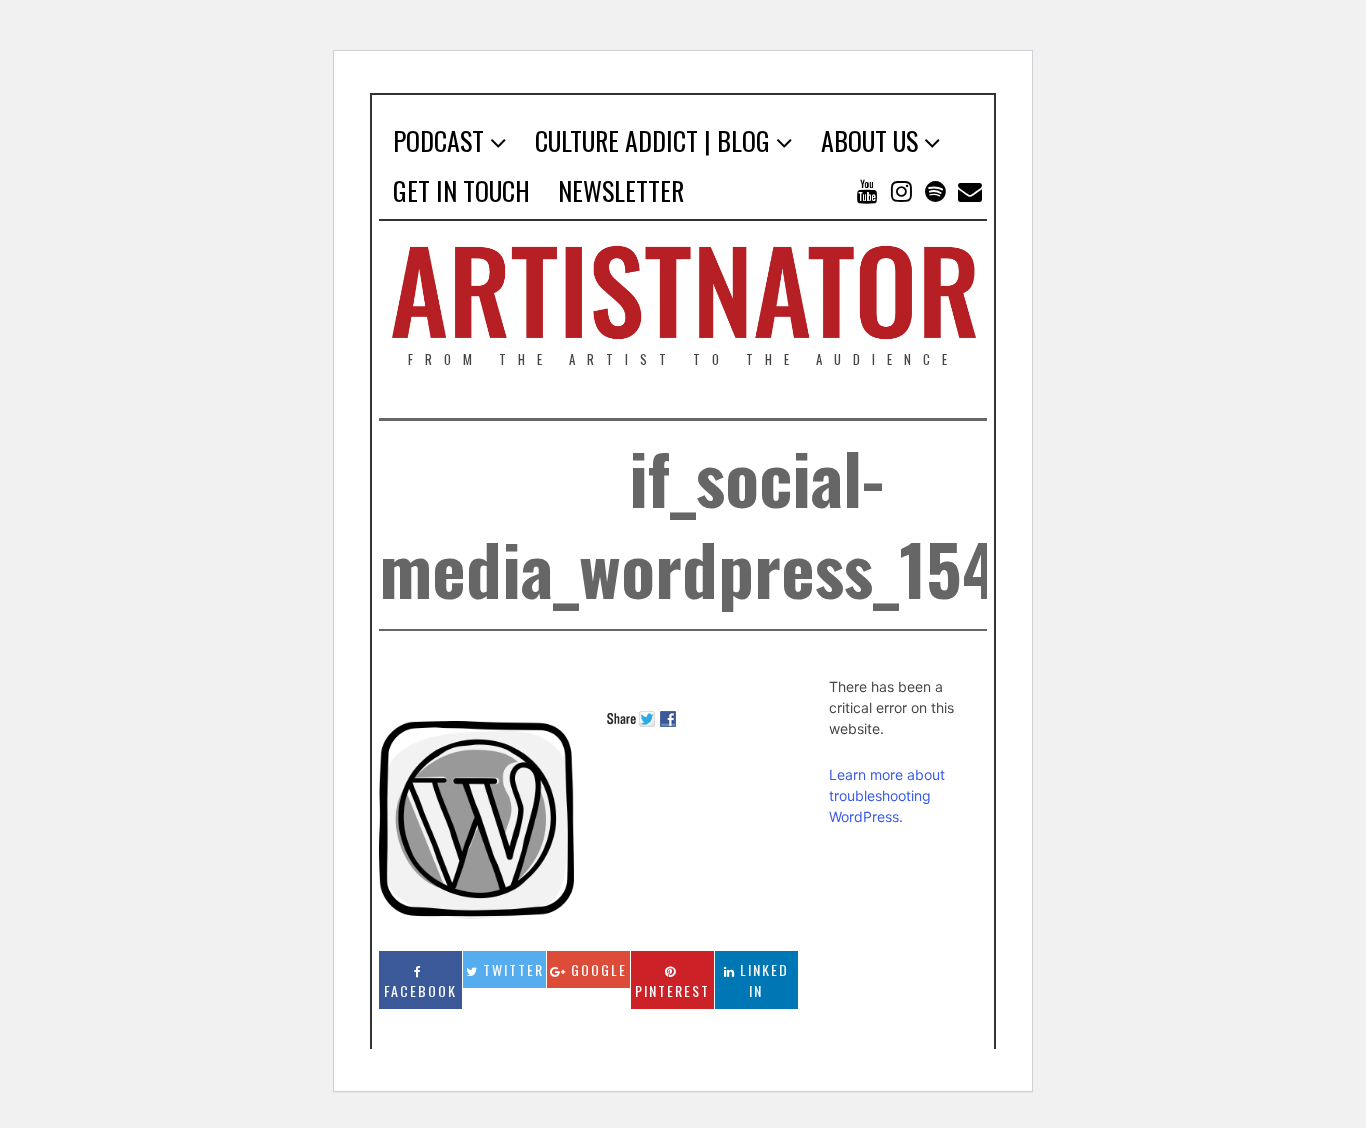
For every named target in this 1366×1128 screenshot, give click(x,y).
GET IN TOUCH (461, 190)
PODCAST (438, 140)
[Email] (970, 191)
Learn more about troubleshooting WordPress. (887, 795)
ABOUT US (869, 140)
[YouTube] (868, 191)
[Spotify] (936, 191)
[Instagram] (902, 191)
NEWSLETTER (621, 190)
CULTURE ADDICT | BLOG (652, 140)
